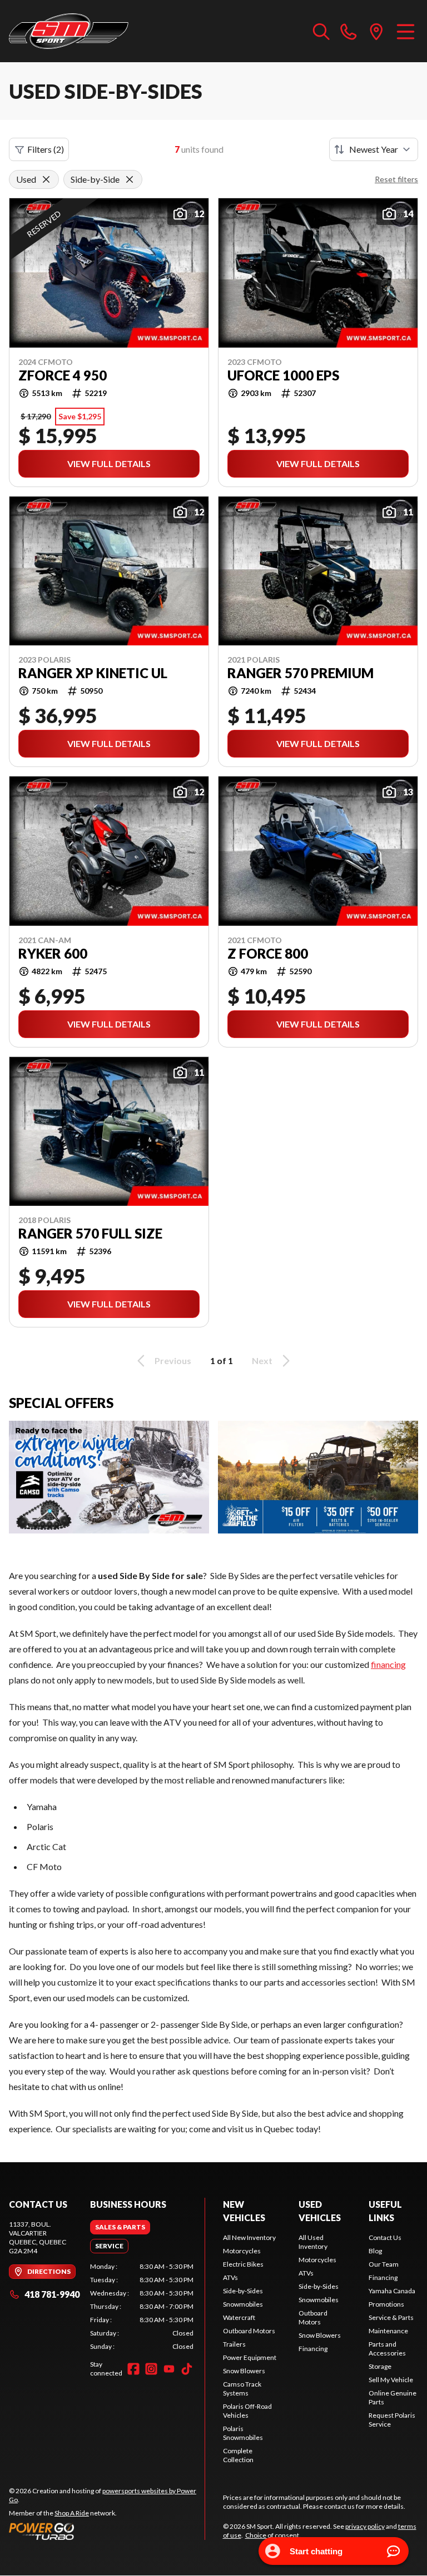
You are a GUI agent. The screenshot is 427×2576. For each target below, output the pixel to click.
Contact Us (385, 2237)
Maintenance (388, 2331)
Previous (173, 1360)
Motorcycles (242, 2251)
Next (262, 1360)
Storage (380, 2366)
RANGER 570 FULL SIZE (90, 1234)
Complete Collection (238, 2455)
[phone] (349, 31)
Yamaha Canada (392, 2291)
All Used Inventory (313, 2242)
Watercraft (239, 2317)
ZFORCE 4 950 (63, 375)
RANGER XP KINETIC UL (93, 673)
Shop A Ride (72, 2513)
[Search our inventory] (321, 31)
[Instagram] (151, 2369)
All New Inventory (249, 2237)
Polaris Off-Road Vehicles (247, 2411)
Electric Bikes (243, 2264)
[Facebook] (133, 2369)
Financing (313, 2349)
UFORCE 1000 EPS (283, 375)
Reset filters (396, 179)
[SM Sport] (69, 31)
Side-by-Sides (243, 2291)
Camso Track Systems (242, 2389)
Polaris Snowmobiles (243, 2433)
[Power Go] (107, 2531)
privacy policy (365, 2526)
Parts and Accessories (387, 2349)
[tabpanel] (142, 2307)
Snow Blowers (244, 2371)
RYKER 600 (53, 954)
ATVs (230, 2277)
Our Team (384, 2264)
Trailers (234, 2344)
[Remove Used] (46, 179)
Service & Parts (391, 2317)
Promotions (386, 2304)
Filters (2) (46, 149)
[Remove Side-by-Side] (130, 179)
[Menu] (406, 31)
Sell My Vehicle (391, 2380)
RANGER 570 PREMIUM (301, 673)
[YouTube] (169, 2369)
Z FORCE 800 (268, 954)
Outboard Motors (249, 2331)
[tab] (120, 2227)
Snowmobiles (243, 2304)
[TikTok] (187, 2369)
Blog (375, 2251)
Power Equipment (250, 2357)
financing (388, 1664)
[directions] (376, 31)
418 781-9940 (52, 2294)
